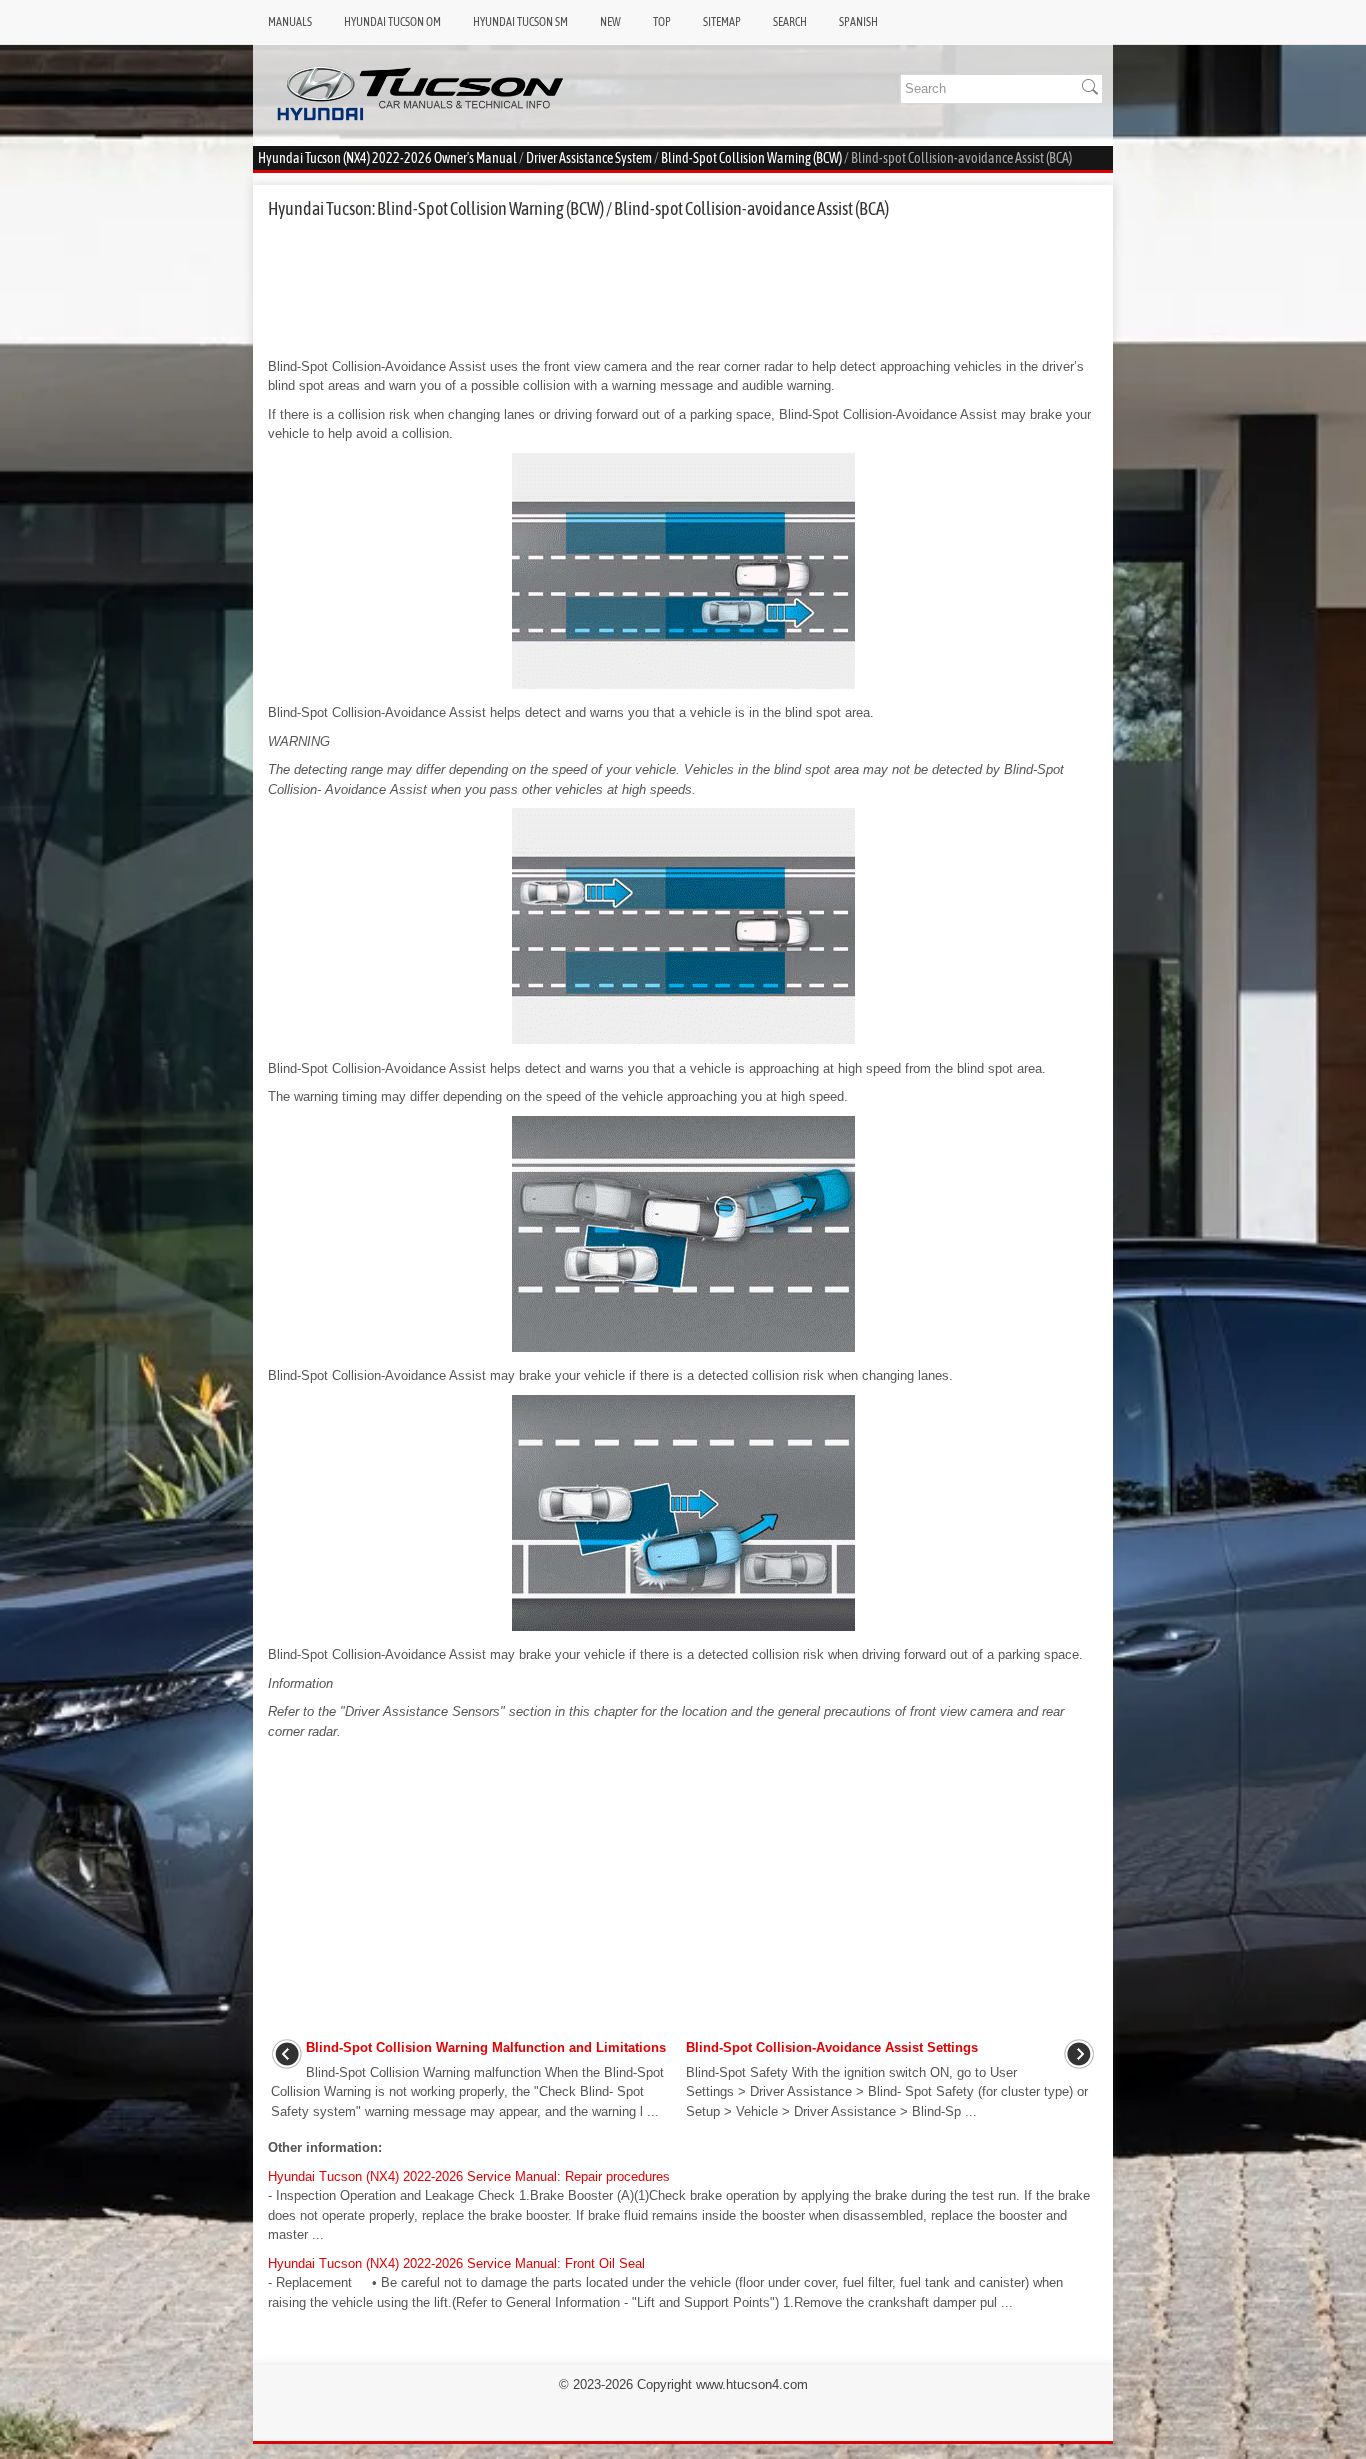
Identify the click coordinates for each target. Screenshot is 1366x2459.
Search (790, 22)
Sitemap (722, 22)
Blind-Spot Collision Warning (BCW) (751, 158)
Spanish (858, 22)
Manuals (290, 22)
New (610, 22)
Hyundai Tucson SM (520, 22)
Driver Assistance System (589, 158)
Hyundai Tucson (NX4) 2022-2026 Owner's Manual (387, 158)
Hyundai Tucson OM (392, 22)
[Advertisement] (683, 288)
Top (662, 22)
